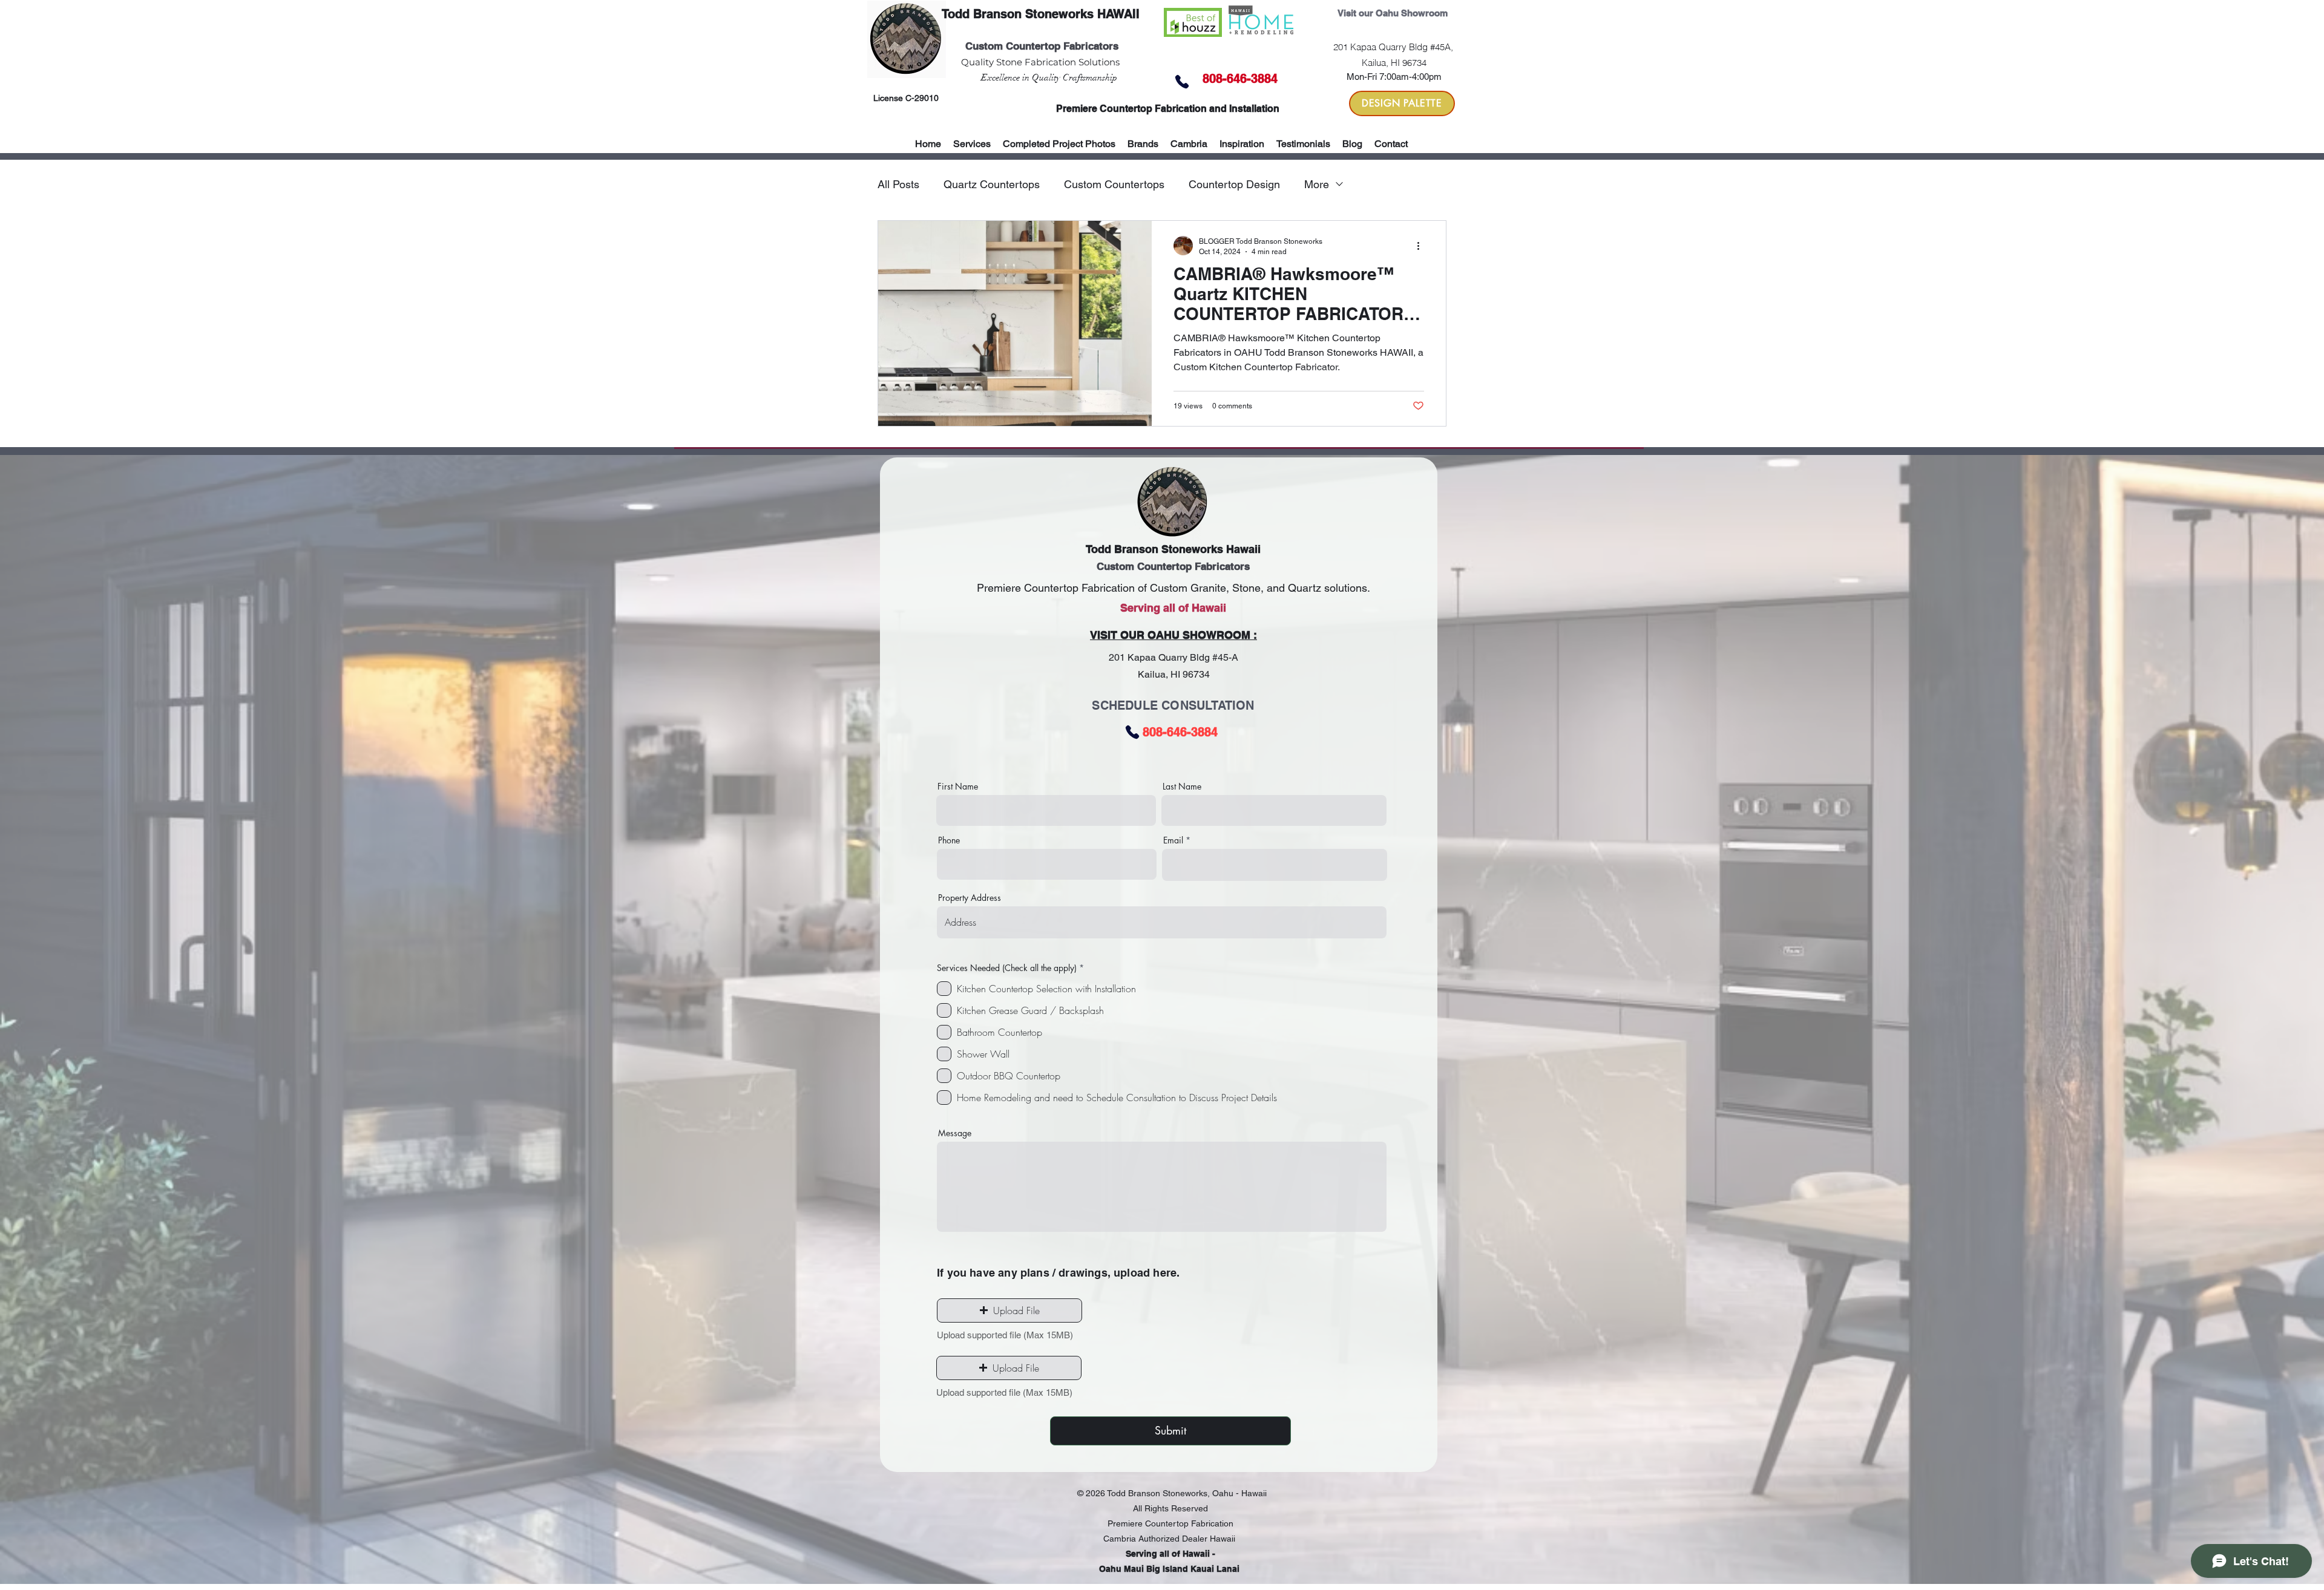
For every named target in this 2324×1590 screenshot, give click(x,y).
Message (955, 1133)
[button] (1143, 144)
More (1317, 184)
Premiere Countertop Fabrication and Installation (1168, 109)
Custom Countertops (1114, 184)
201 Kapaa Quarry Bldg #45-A (1173, 657)
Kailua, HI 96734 (1174, 674)
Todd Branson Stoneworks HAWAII (1041, 14)
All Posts (898, 184)
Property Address (970, 898)
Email (1173, 840)
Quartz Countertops (992, 184)
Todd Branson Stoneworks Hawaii (1173, 549)
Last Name (1182, 787)
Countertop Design (1234, 184)
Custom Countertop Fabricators (1042, 46)
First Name (958, 787)
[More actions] (1422, 246)
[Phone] (1182, 82)
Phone (949, 840)
